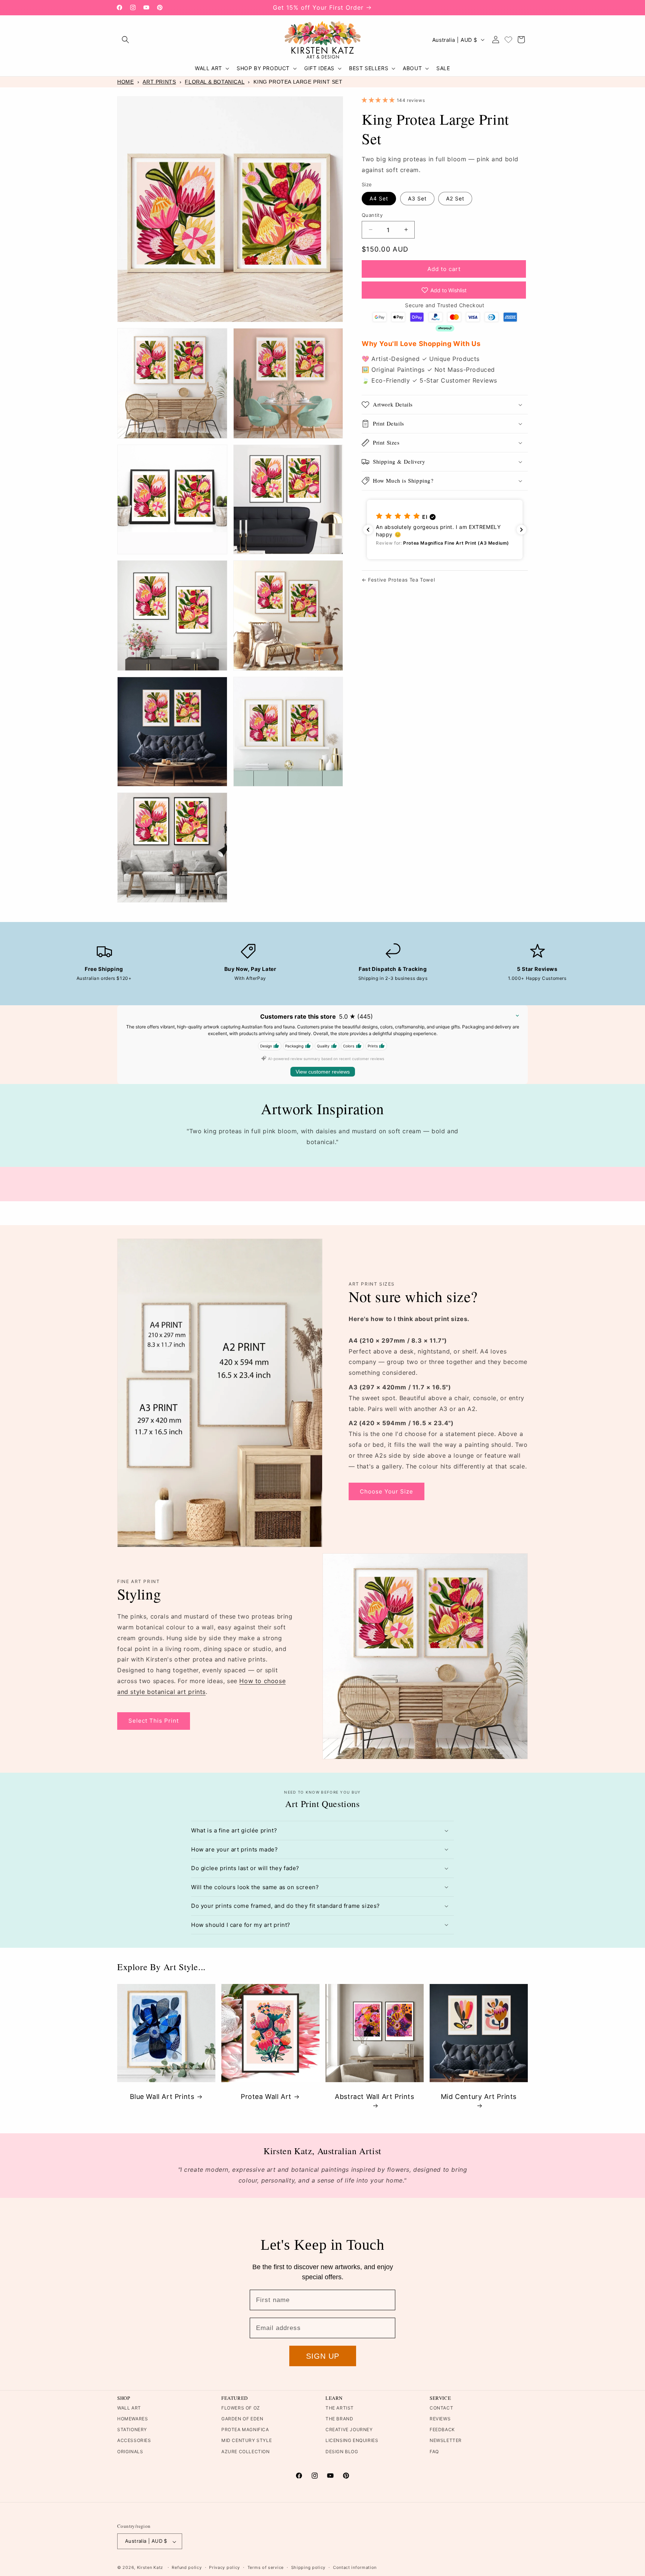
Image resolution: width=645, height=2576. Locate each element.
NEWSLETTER (446, 2441)
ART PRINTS (159, 82)
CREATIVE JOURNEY (349, 2430)
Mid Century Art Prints (479, 2097)
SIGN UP (323, 2356)
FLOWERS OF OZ (241, 2408)
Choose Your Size (387, 1491)
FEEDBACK (442, 2430)
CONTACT (441, 2408)
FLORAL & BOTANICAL (215, 82)
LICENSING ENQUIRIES (352, 2441)
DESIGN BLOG (342, 2452)
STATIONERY (132, 2430)
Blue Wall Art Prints (162, 2097)
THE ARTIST (340, 2408)
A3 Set (417, 198)
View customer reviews (323, 1072)
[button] (125, 40)
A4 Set (379, 198)
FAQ (434, 2452)
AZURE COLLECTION (246, 2452)
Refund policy (187, 2567)
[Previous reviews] (368, 530)
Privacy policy (225, 2567)
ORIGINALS (130, 2452)
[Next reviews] (521, 530)
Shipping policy (309, 2567)
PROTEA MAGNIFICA (245, 2430)
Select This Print (154, 1721)
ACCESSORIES (134, 2441)
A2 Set (455, 198)
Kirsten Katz (150, 2568)
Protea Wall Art (266, 2097)
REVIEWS (440, 2419)
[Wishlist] (508, 40)
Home (125, 82)
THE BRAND (339, 2419)
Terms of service (266, 2567)
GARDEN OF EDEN (242, 2419)
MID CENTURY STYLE (247, 2441)
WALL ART (129, 2408)
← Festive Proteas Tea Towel (398, 580)
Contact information (355, 2567)
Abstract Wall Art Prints (374, 2097)
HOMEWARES (133, 2419)
